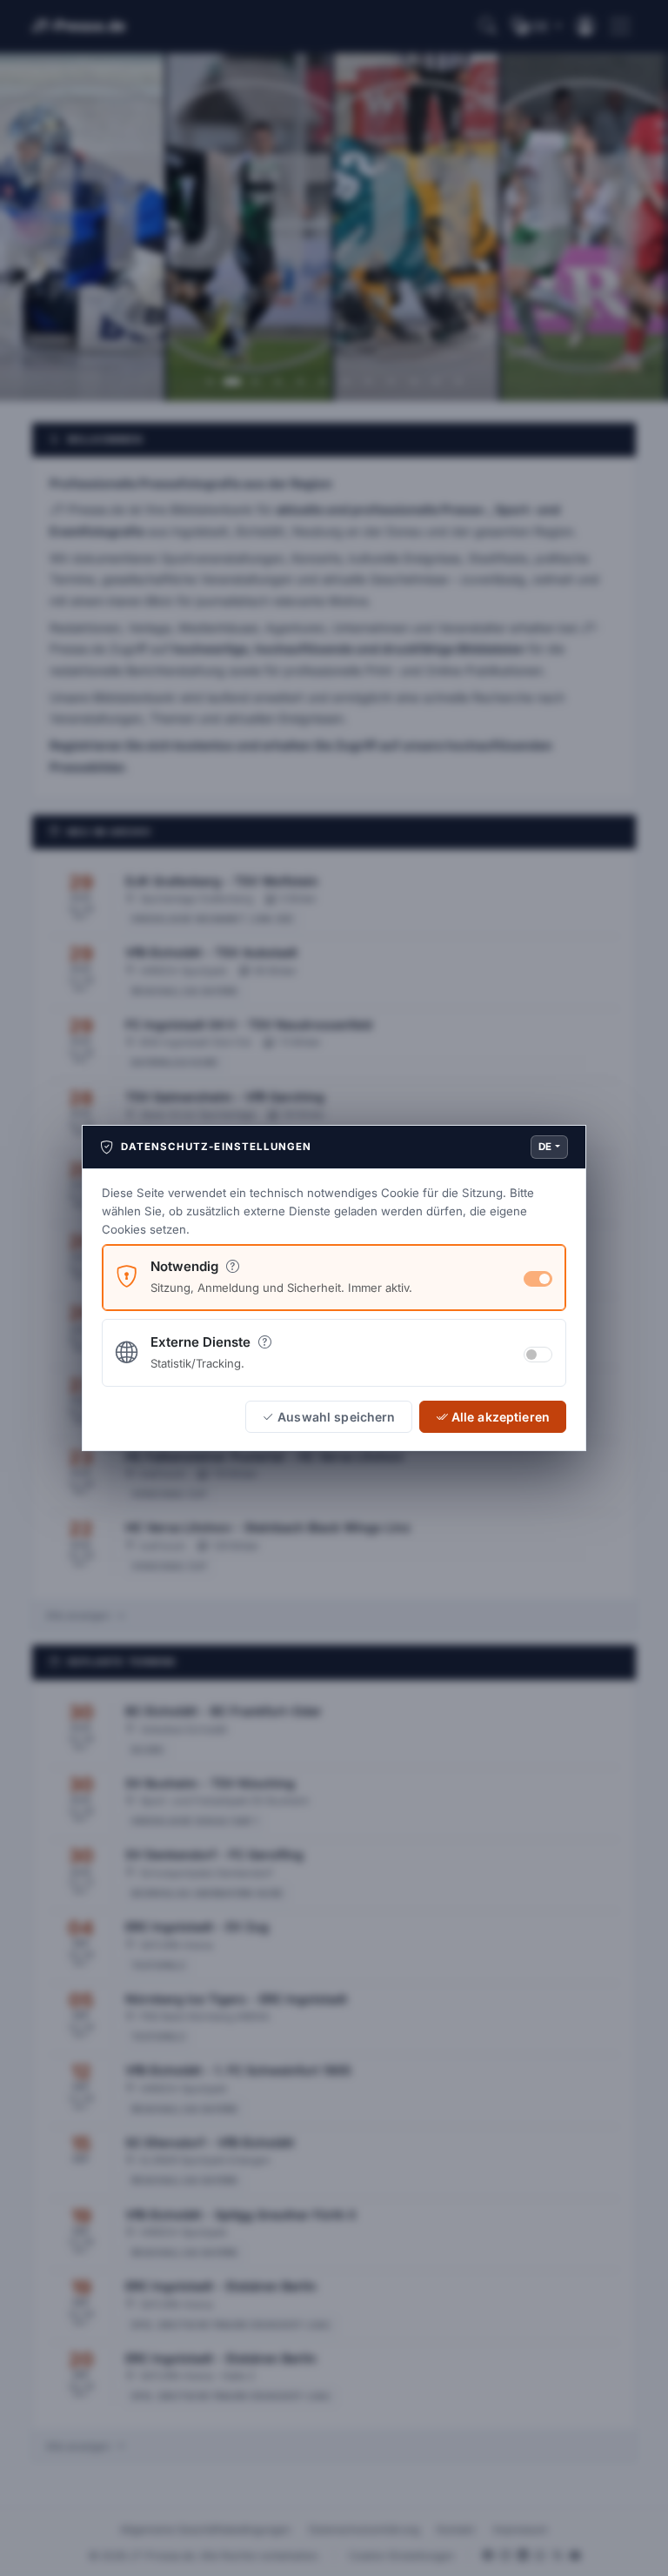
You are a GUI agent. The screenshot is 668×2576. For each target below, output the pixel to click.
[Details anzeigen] (233, 1266)
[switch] (538, 1355)
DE (545, 1147)
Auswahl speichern (336, 1417)
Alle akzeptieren (501, 1417)
